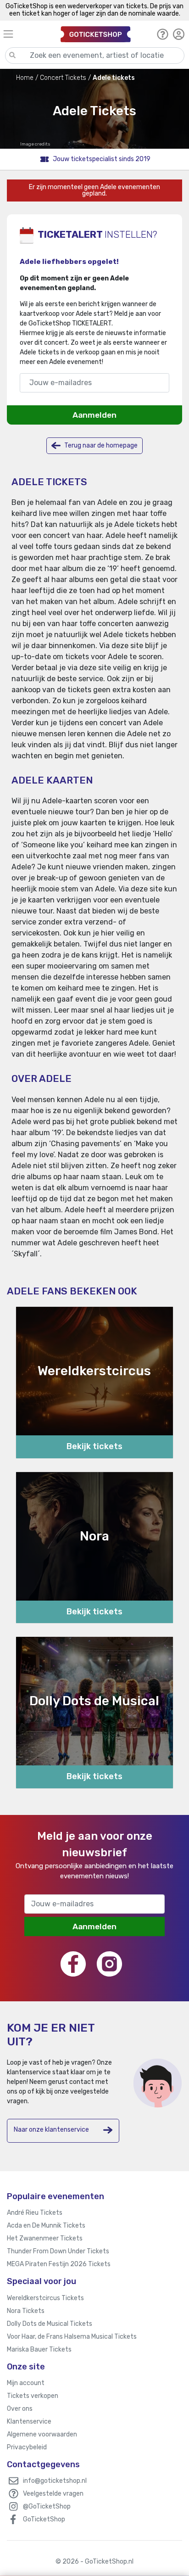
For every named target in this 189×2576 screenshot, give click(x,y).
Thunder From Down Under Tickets (58, 2251)
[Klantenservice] (163, 34)
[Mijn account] (179, 34)
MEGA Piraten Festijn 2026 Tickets (59, 2264)
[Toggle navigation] (28, 34)
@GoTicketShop (47, 2506)
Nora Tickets (26, 2311)
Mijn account (26, 2383)
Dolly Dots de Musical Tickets (50, 2324)
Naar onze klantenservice (51, 2130)
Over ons (20, 2409)
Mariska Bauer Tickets (39, 2349)
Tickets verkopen (33, 2396)
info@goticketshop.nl (55, 2481)
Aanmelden (94, 415)
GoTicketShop (44, 2519)
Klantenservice (29, 2422)
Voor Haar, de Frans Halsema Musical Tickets (72, 2337)
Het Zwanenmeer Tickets (45, 2238)
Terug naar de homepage (100, 445)
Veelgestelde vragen (53, 2494)
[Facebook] (73, 1964)
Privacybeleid (27, 2447)
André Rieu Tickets (35, 2213)
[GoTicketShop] (96, 34)
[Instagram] (109, 1964)
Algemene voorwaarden (42, 2434)
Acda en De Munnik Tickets (46, 2226)
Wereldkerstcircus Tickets (45, 2298)
